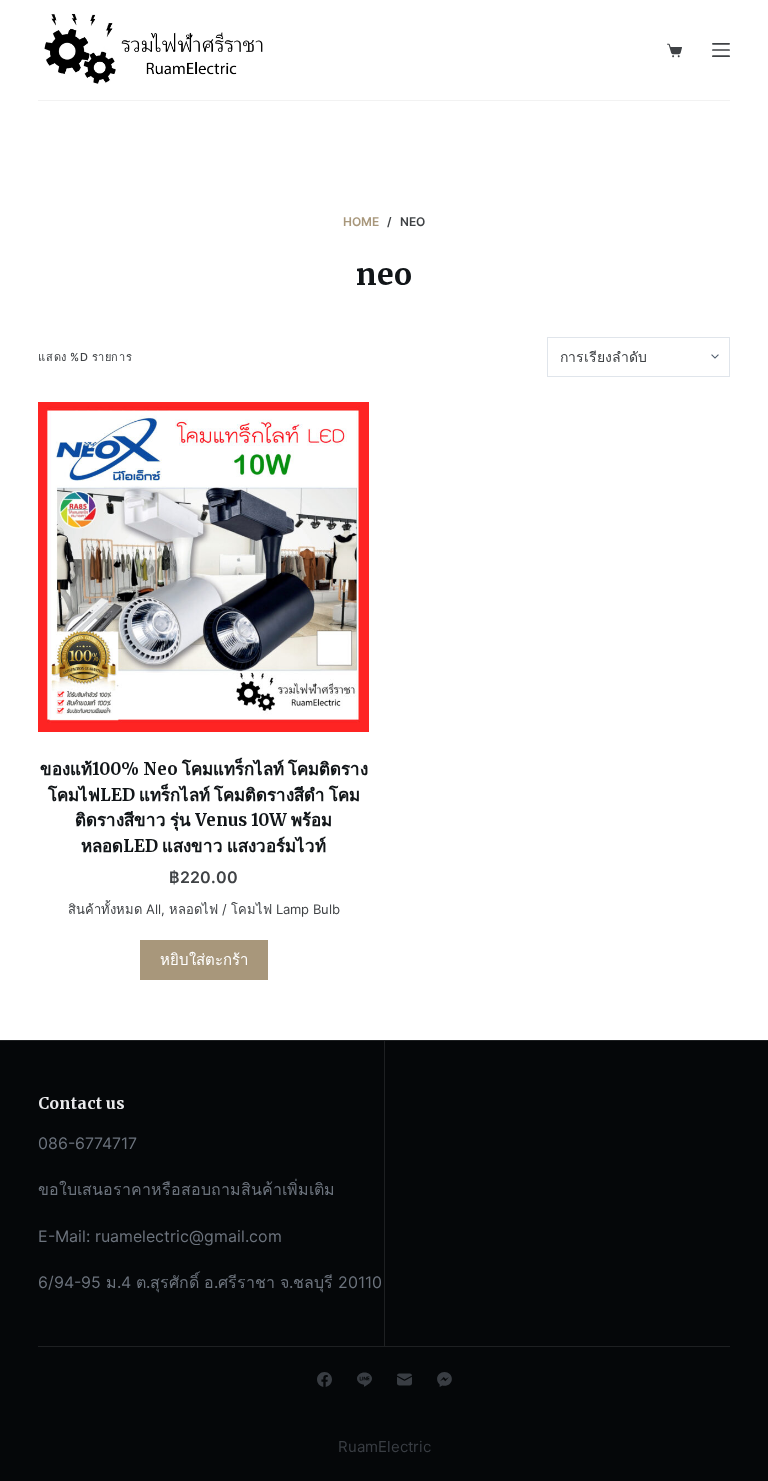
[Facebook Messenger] (444, 1379)
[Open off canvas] (721, 50)
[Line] (364, 1379)
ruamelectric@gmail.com (188, 1236)
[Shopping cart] (674, 50)
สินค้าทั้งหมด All (114, 909)
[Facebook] (324, 1379)
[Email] (404, 1379)
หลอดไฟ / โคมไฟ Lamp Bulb (254, 909)
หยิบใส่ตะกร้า (204, 959)
